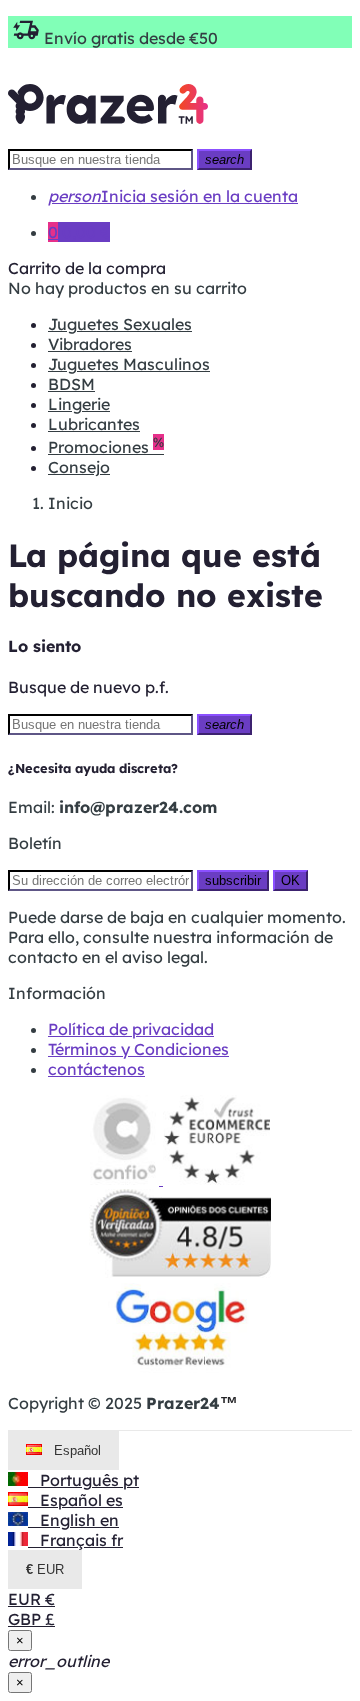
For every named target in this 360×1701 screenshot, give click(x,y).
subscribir (233, 880)
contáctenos (96, 1069)
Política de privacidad (131, 1029)
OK (290, 880)
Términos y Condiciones (138, 1049)
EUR (31, 1599)
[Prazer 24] (108, 138)
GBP (31, 1619)
